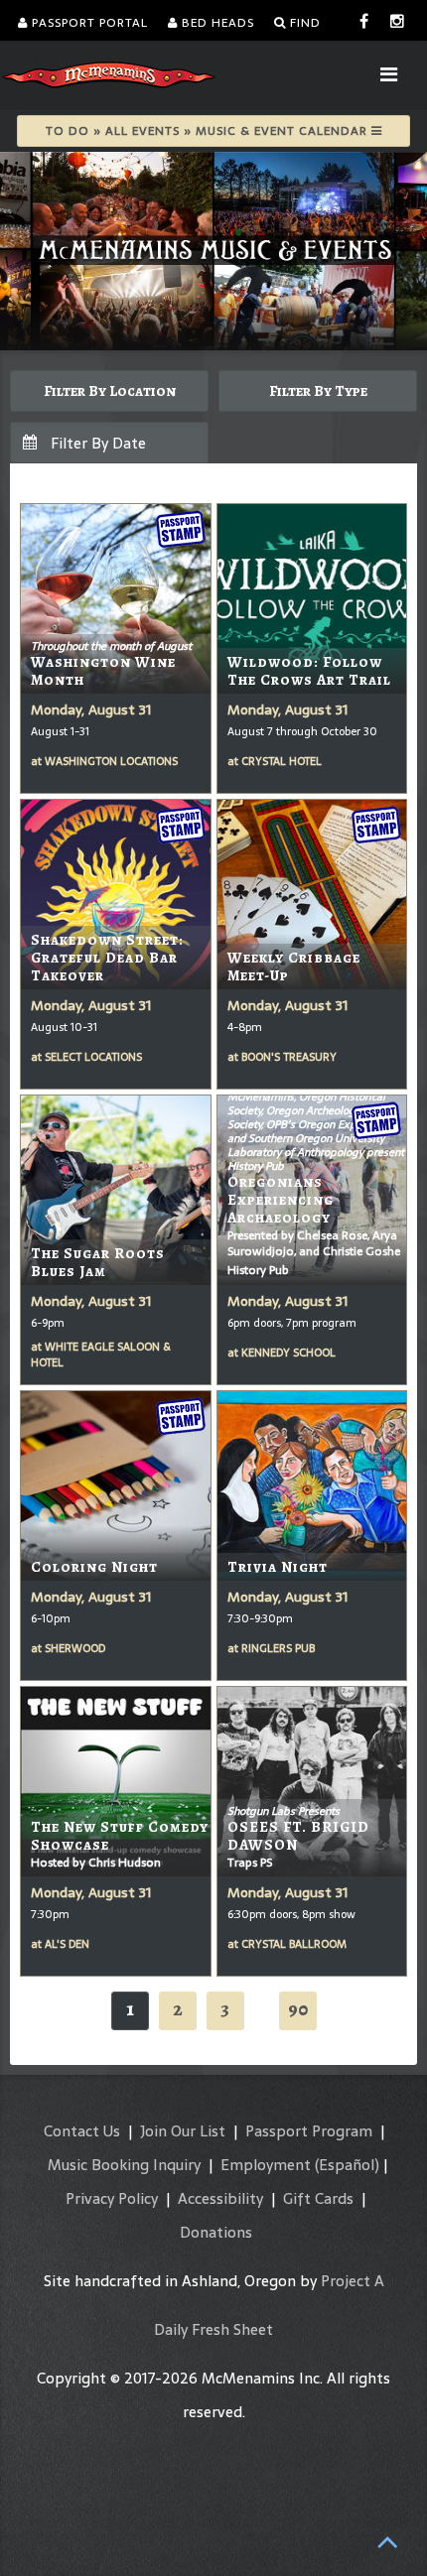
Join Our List (183, 2131)
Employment (266, 2165)
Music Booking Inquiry (124, 2165)
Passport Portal (88, 23)
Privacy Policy (112, 2198)
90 (298, 2009)
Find (303, 23)
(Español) (347, 2165)
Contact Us (82, 2131)
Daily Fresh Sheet (213, 2329)
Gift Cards (318, 2198)
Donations (216, 2232)
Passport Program (309, 2131)
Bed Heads (216, 23)
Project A (353, 2281)
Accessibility (220, 2198)
